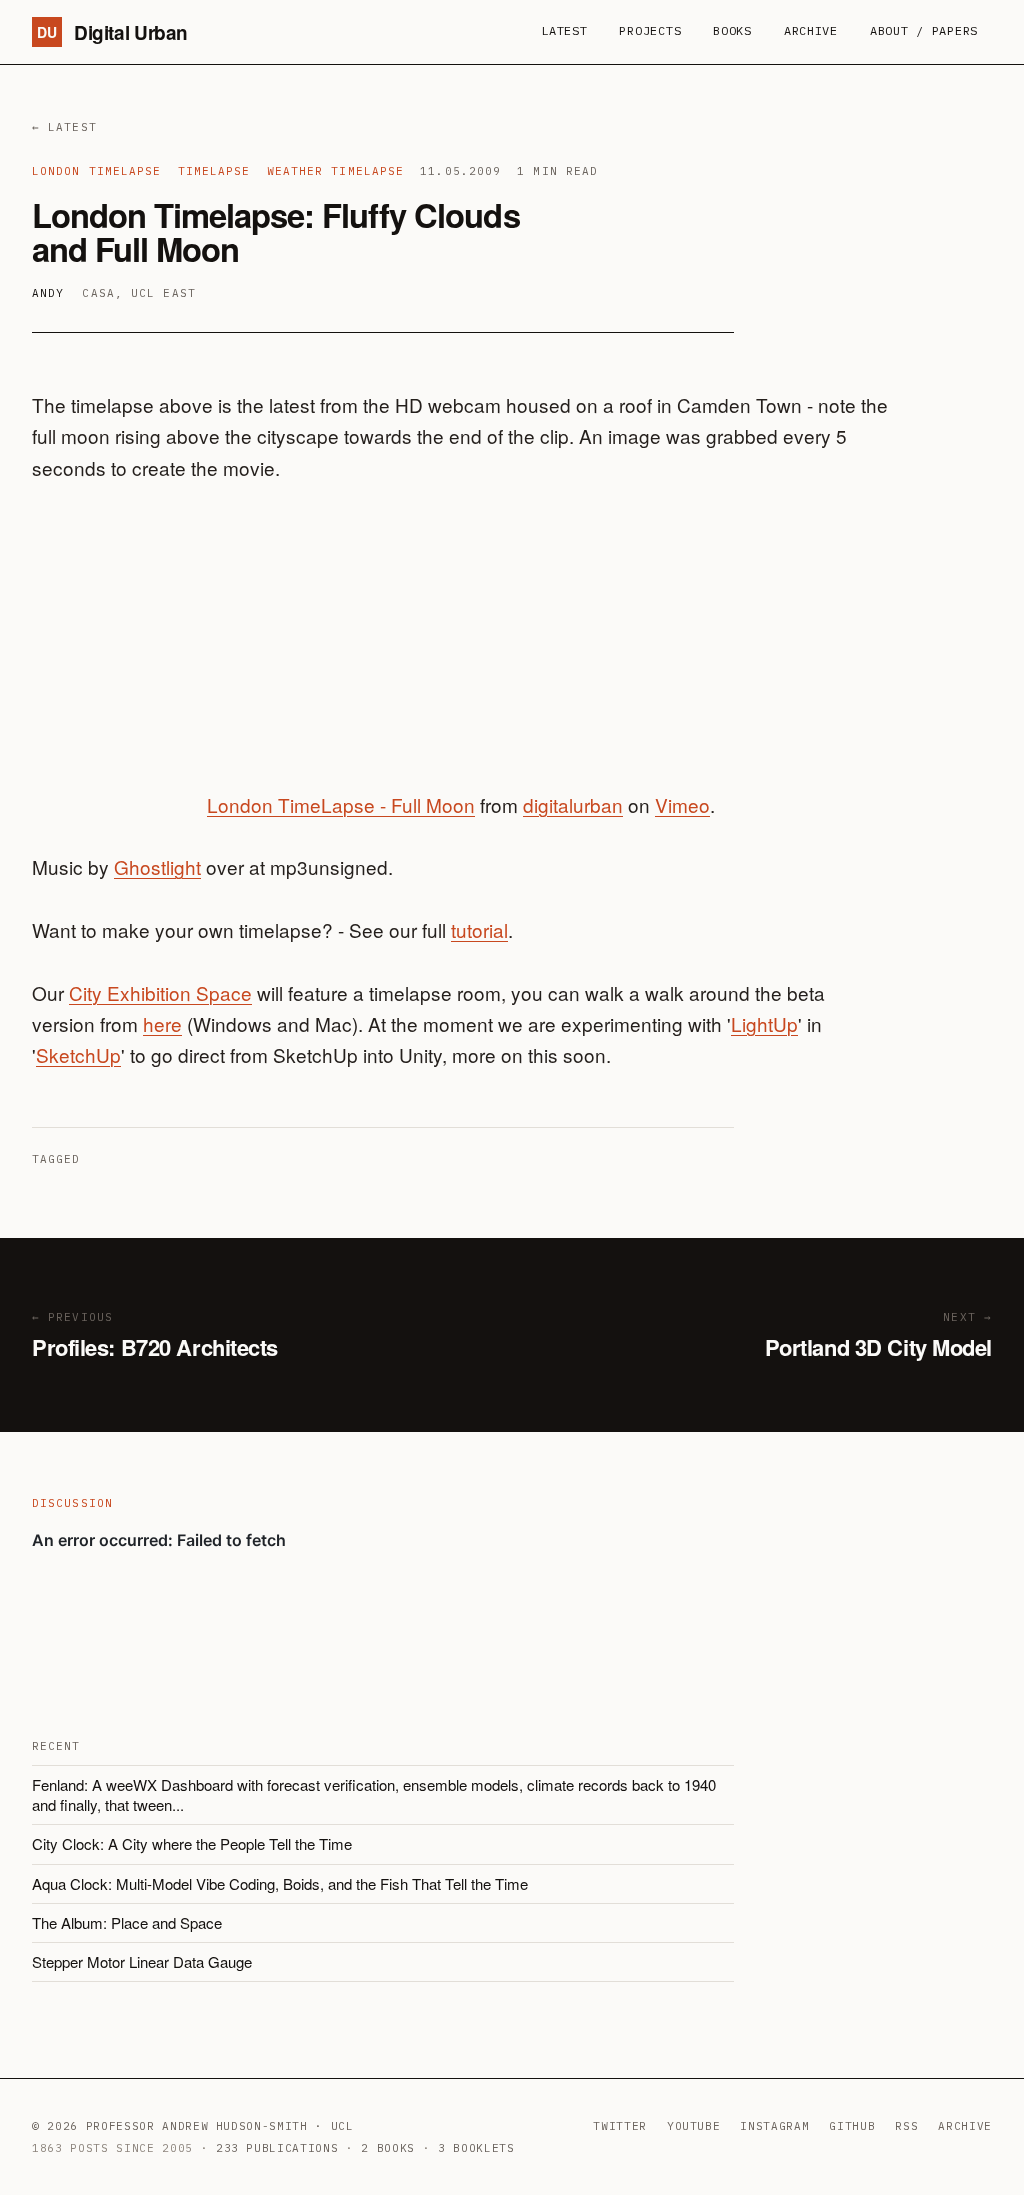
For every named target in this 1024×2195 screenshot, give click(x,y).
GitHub (852, 2126)
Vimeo (682, 804)
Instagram (774, 2126)
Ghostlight (157, 866)
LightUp (764, 1023)
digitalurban (573, 804)
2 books (388, 2148)
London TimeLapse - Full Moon (341, 804)
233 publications (277, 2148)
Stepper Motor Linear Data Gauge (142, 1961)
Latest (564, 30)
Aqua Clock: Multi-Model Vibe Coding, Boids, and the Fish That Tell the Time (280, 1883)
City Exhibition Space (160, 992)
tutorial (479, 929)
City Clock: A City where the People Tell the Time (192, 1843)
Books (732, 30)
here (162, 1023)
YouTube (694, 2126)
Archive (811, 30)
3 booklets (476, 2148)
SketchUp (78, 1054)
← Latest (64, 127)
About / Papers (924, 30)
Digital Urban (112, 32)
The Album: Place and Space (127, 1922)
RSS (906, 2126)
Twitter (620, 2126)
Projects (650, 30)
